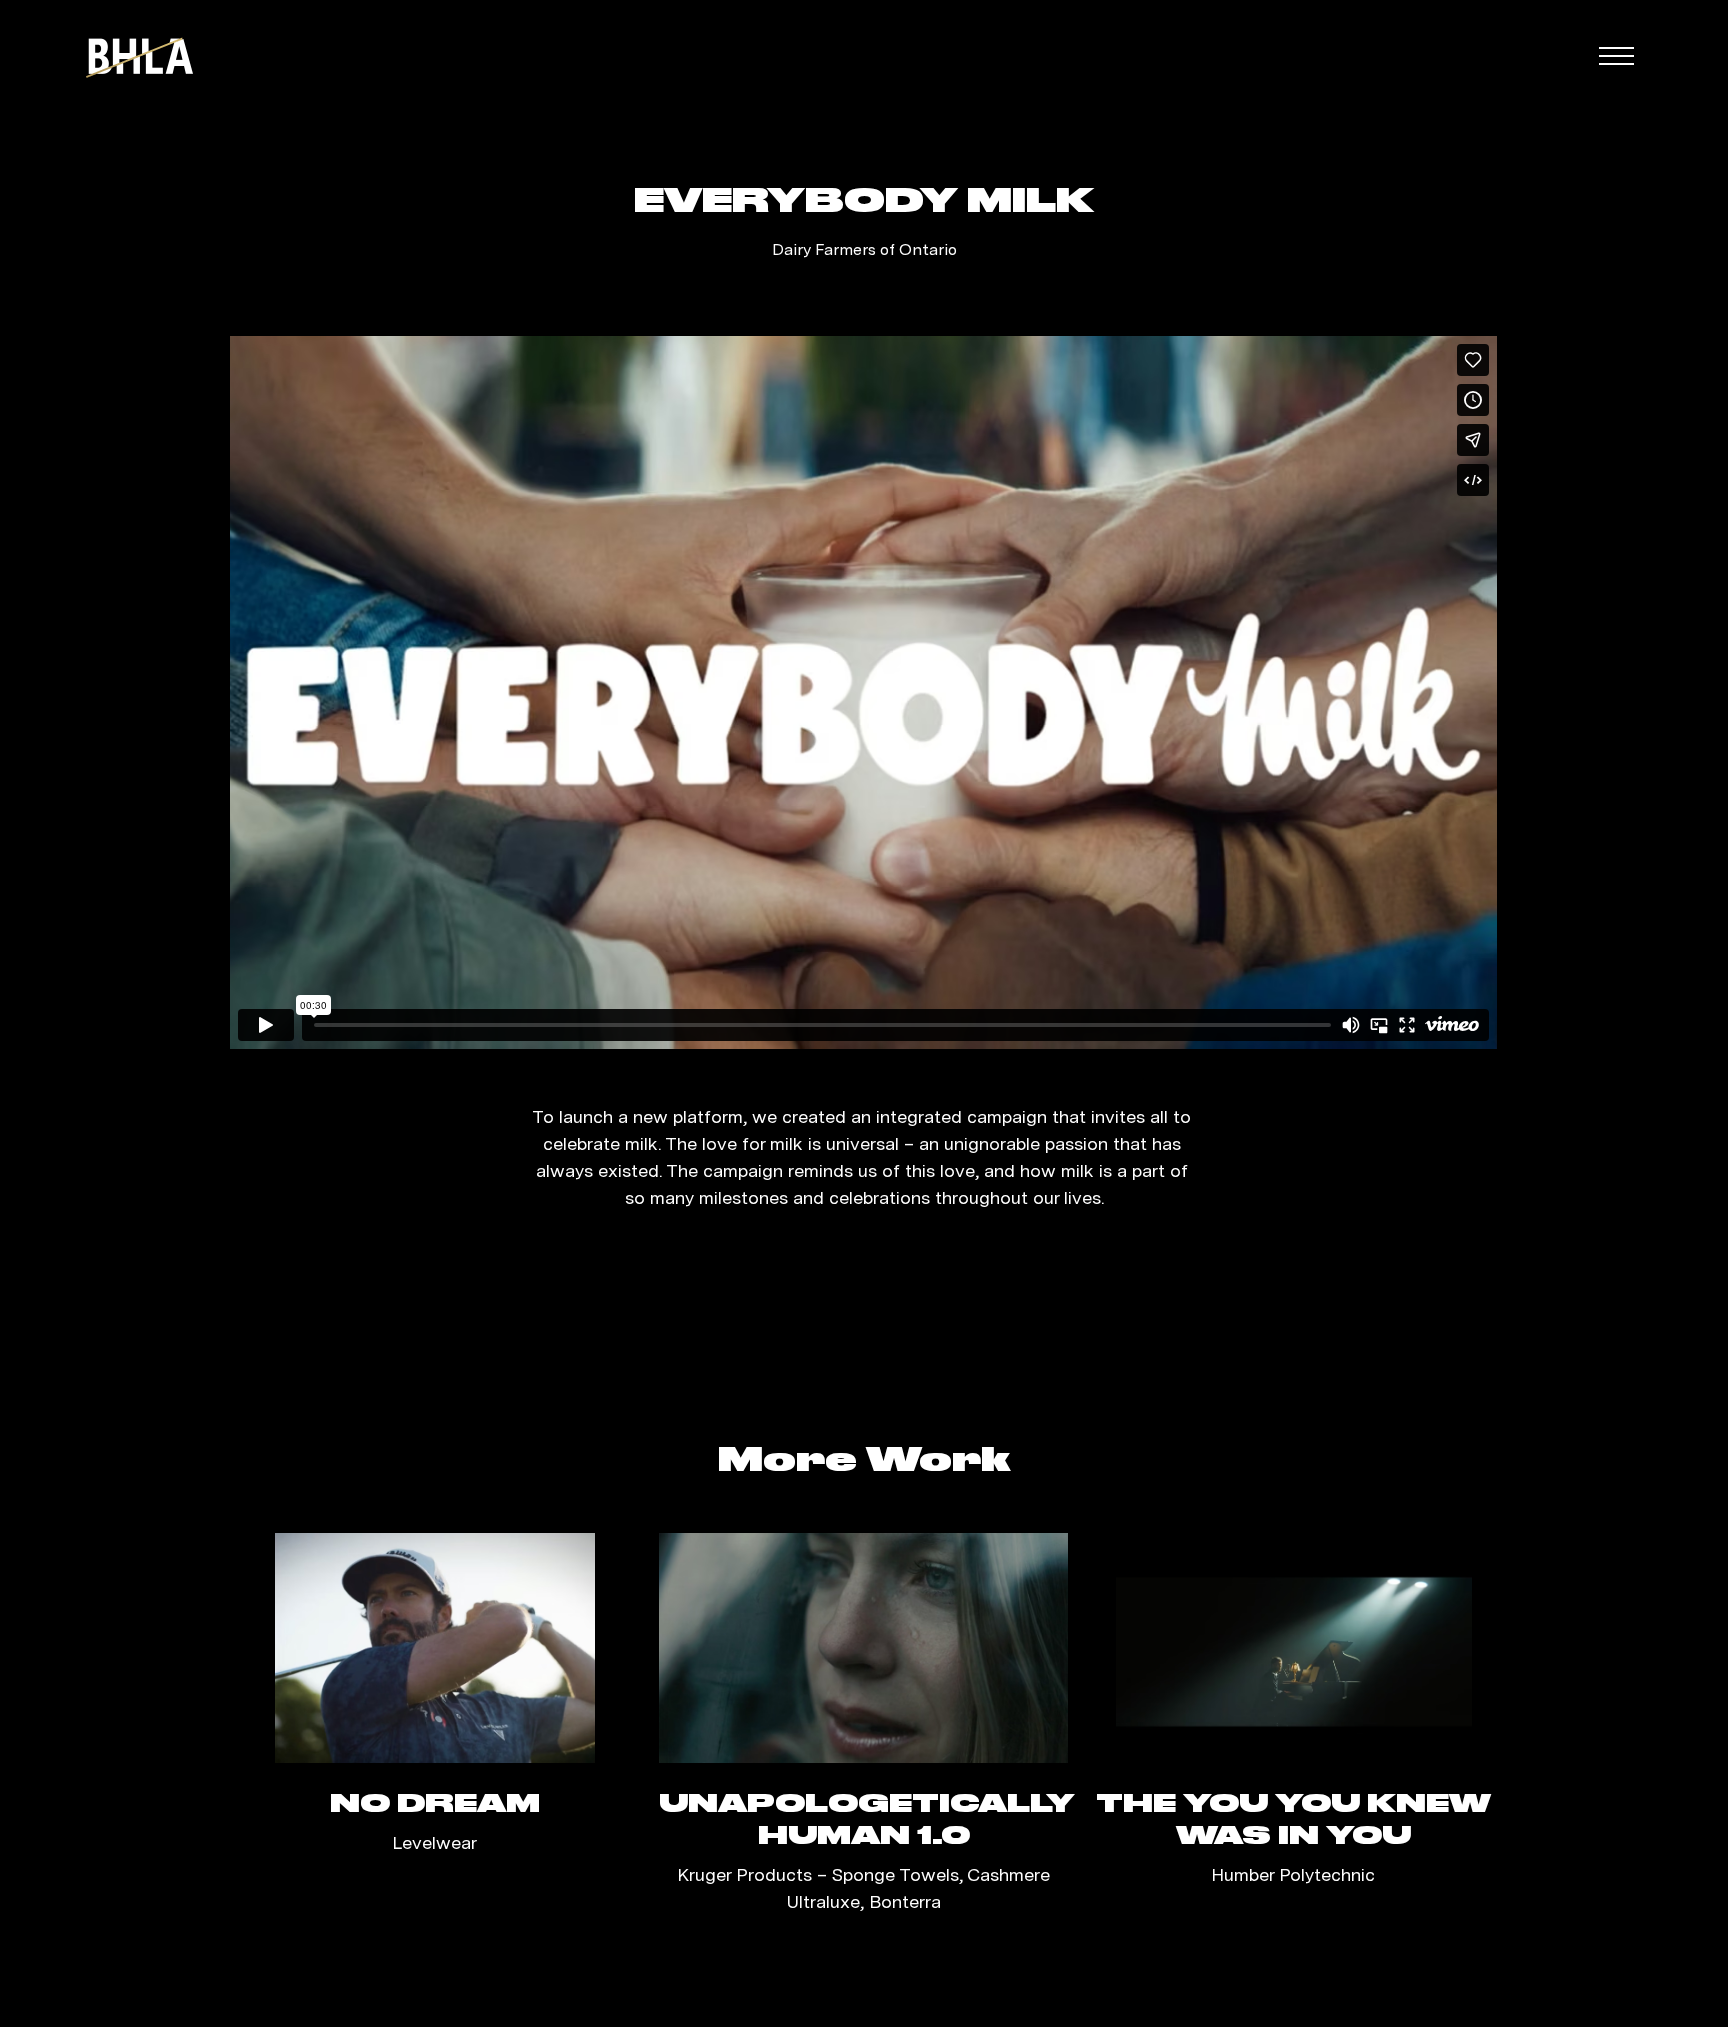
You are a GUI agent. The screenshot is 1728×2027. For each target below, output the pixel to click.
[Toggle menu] (1616, 56)
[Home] (139, 56)
